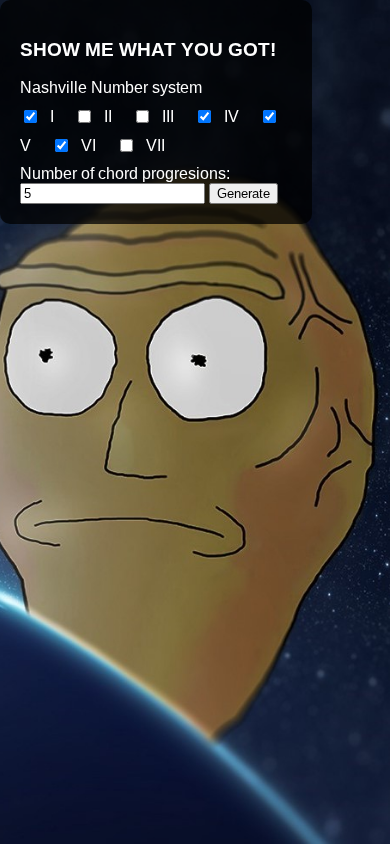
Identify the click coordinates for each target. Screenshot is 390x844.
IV (231, 116)
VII (155, 145)
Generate (243, 193)
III (168, 116)
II (108, 116)
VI (88, 145)
